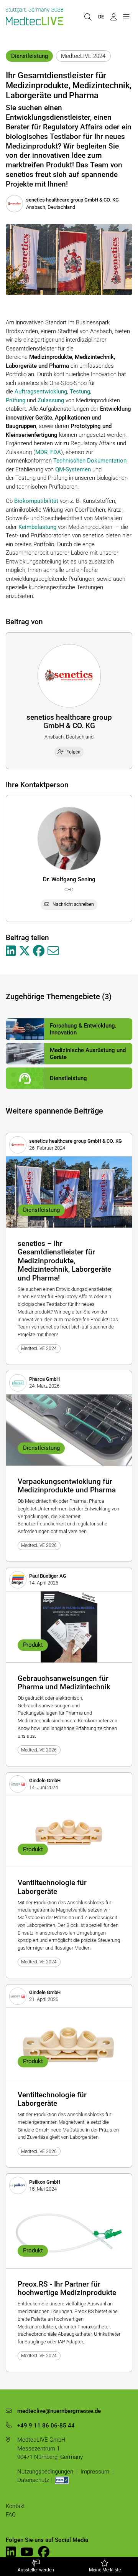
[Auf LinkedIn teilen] (11, 951)
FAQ (11, 2515)
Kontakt (15, 2506)
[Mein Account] (113, 17)
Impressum (95, 2472)
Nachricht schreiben (73, 904)
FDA (56, 452)
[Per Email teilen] (53, 951)
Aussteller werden (36, 2570)
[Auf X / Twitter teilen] (25, 951)
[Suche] (88, 17)
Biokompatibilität (36, 501)
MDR (41, 452)
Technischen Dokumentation (90, 461)
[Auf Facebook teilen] (39, 951)
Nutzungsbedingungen (45, 2472)
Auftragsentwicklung (41, 392)
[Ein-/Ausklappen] (126, 17)
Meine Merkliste (105, 2570)
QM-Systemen (73, 469)
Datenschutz (33, 2480)
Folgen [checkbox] (73, 752)
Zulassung (51, 400)
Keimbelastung (37, 527)
